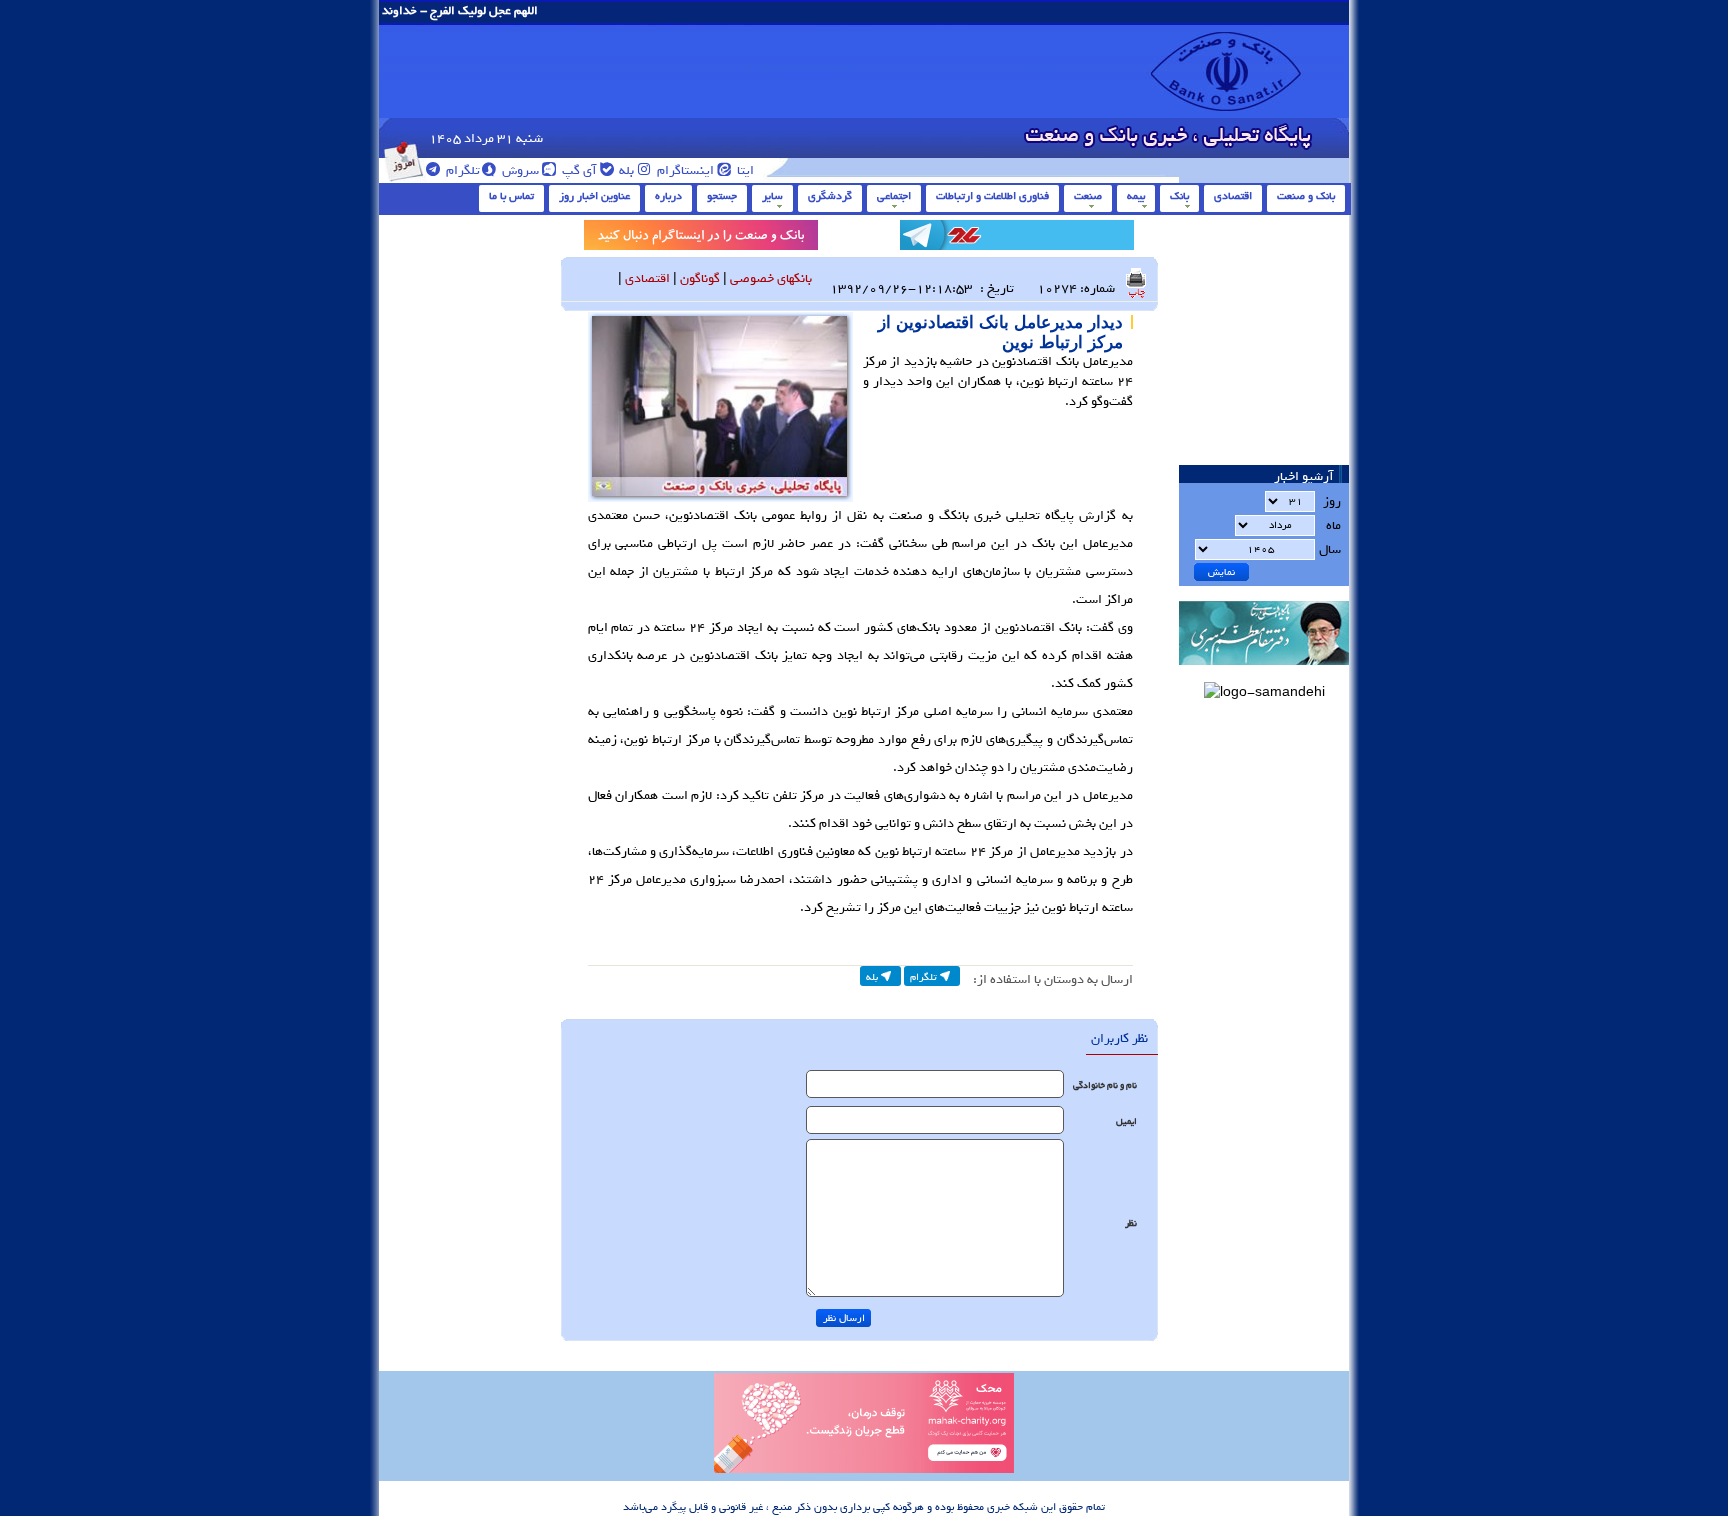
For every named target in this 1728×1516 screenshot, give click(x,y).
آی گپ (578, 170)
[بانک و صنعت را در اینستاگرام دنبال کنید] (701, 238)
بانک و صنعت (1306, 196)
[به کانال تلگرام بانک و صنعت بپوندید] (1017, 238)
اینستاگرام (684, 170)
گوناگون (700, 278)
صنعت (1088, 196)
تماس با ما (511, 196)
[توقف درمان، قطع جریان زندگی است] (864, 1470)
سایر (772, 196)
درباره (668, 196)
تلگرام (461, 170)
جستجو (722, 196)
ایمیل (1126, 1121)
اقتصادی (1233, 196)
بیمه (1136, 196)
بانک (1179, 196)
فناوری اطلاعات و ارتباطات (992, 196)
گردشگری (830, 196)
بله (625, 170)
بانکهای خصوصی (771, 278)
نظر (1131, 1223)
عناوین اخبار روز (594, 196)
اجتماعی (894, 196)
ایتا (744, 170)
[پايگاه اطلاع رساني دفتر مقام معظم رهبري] (1264, 671)
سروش (519, 170)
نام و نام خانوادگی (1105, 1085)
